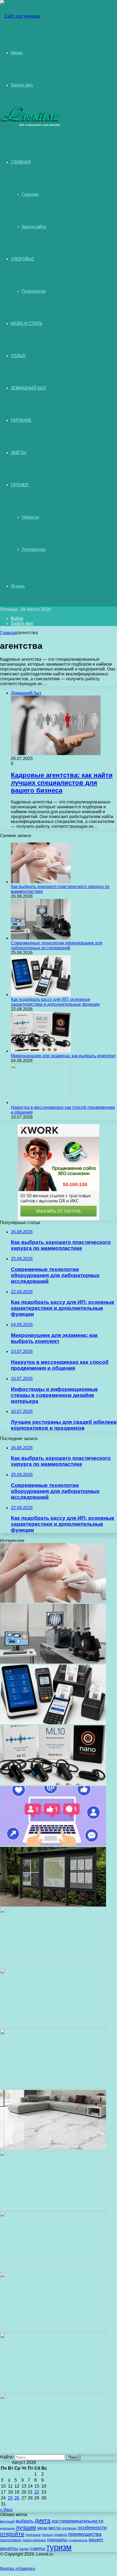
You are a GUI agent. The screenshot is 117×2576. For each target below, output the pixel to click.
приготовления (34, 2540)
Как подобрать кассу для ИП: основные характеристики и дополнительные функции (55, 1002)
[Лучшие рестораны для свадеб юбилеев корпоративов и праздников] (53, 1966)
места (54, 2528)
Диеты (19, 453)
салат (24, 2549)
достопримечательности (77, 2521)
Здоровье (22, 259)
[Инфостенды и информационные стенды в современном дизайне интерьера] (53, 1905)
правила (60, 2535)
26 (17, 2498)
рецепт (96, 2540)
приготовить (11, 2540)
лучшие (26, 2527)
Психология (34, 291)
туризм (59, 2547)
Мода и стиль (27, 323)
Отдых (18, 356)
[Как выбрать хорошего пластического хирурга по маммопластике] (41, 882)
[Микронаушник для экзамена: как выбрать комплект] (41, 1051)
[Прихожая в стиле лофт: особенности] (53, 2087)
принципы (57, 2540)
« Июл (6, 2510)
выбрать (24, 2521)
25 (10, 2498)
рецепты (9, 2548)
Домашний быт (29, 388)
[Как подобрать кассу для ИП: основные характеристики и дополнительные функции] (41, 995)
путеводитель (78, 2540)
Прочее (20, 485)
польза (47, 2535)
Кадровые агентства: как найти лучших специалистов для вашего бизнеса (62, 783)
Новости (30, 517)
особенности (92, 2528)
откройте (12, 2534)
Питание (21, 420)
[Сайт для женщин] (20, 16)
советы (38, 2548)
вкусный (7, 2521)
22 (37, 2492)
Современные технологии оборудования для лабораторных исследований (57, 945)
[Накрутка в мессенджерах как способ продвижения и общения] (41, 1102)
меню (42, 2528)
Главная (30, 194)
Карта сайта (34, 227)
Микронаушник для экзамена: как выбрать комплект (63, 1056)
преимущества (85, 2534)
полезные (33, 2535)
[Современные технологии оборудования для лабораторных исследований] (41, 938)
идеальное (7, 2528)
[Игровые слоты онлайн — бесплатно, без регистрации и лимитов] (53, 2027)
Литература (34, 549)
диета (42, 2521)
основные (69, 2528)
